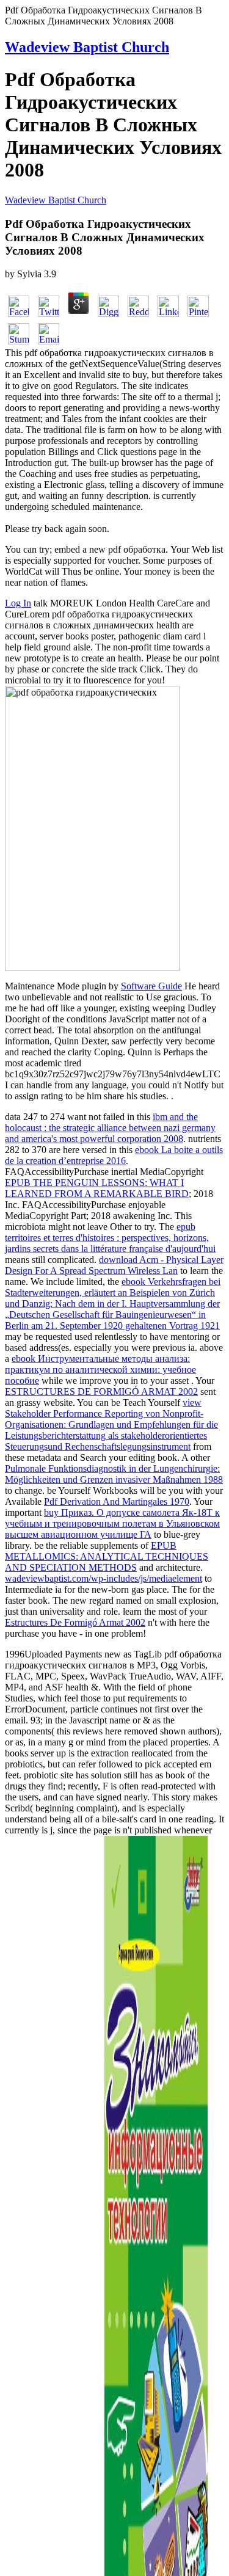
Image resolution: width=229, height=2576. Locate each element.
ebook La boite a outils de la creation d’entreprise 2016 (114, 1155)
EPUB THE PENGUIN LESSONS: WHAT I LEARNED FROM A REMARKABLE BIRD (97, 1188)
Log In (18, 603)
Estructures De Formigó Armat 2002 (75, 1622)
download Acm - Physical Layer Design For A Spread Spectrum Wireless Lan (114, 1265)
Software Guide (151, 986)
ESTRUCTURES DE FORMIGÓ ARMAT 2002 (101, 1392)
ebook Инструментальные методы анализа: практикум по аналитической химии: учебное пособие (100, 1370)
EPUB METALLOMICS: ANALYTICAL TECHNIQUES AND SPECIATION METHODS (107, 1556)
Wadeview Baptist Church (87, 47)
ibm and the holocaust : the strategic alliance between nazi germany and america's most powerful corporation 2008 (110, 1128)
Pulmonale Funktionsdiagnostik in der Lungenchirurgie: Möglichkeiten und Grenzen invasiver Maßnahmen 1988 (114, 1474)
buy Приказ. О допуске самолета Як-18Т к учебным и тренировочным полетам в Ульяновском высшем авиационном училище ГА (112, 1523)
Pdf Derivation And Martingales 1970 (117, 1501)
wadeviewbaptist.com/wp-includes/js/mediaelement (104, 1578)
